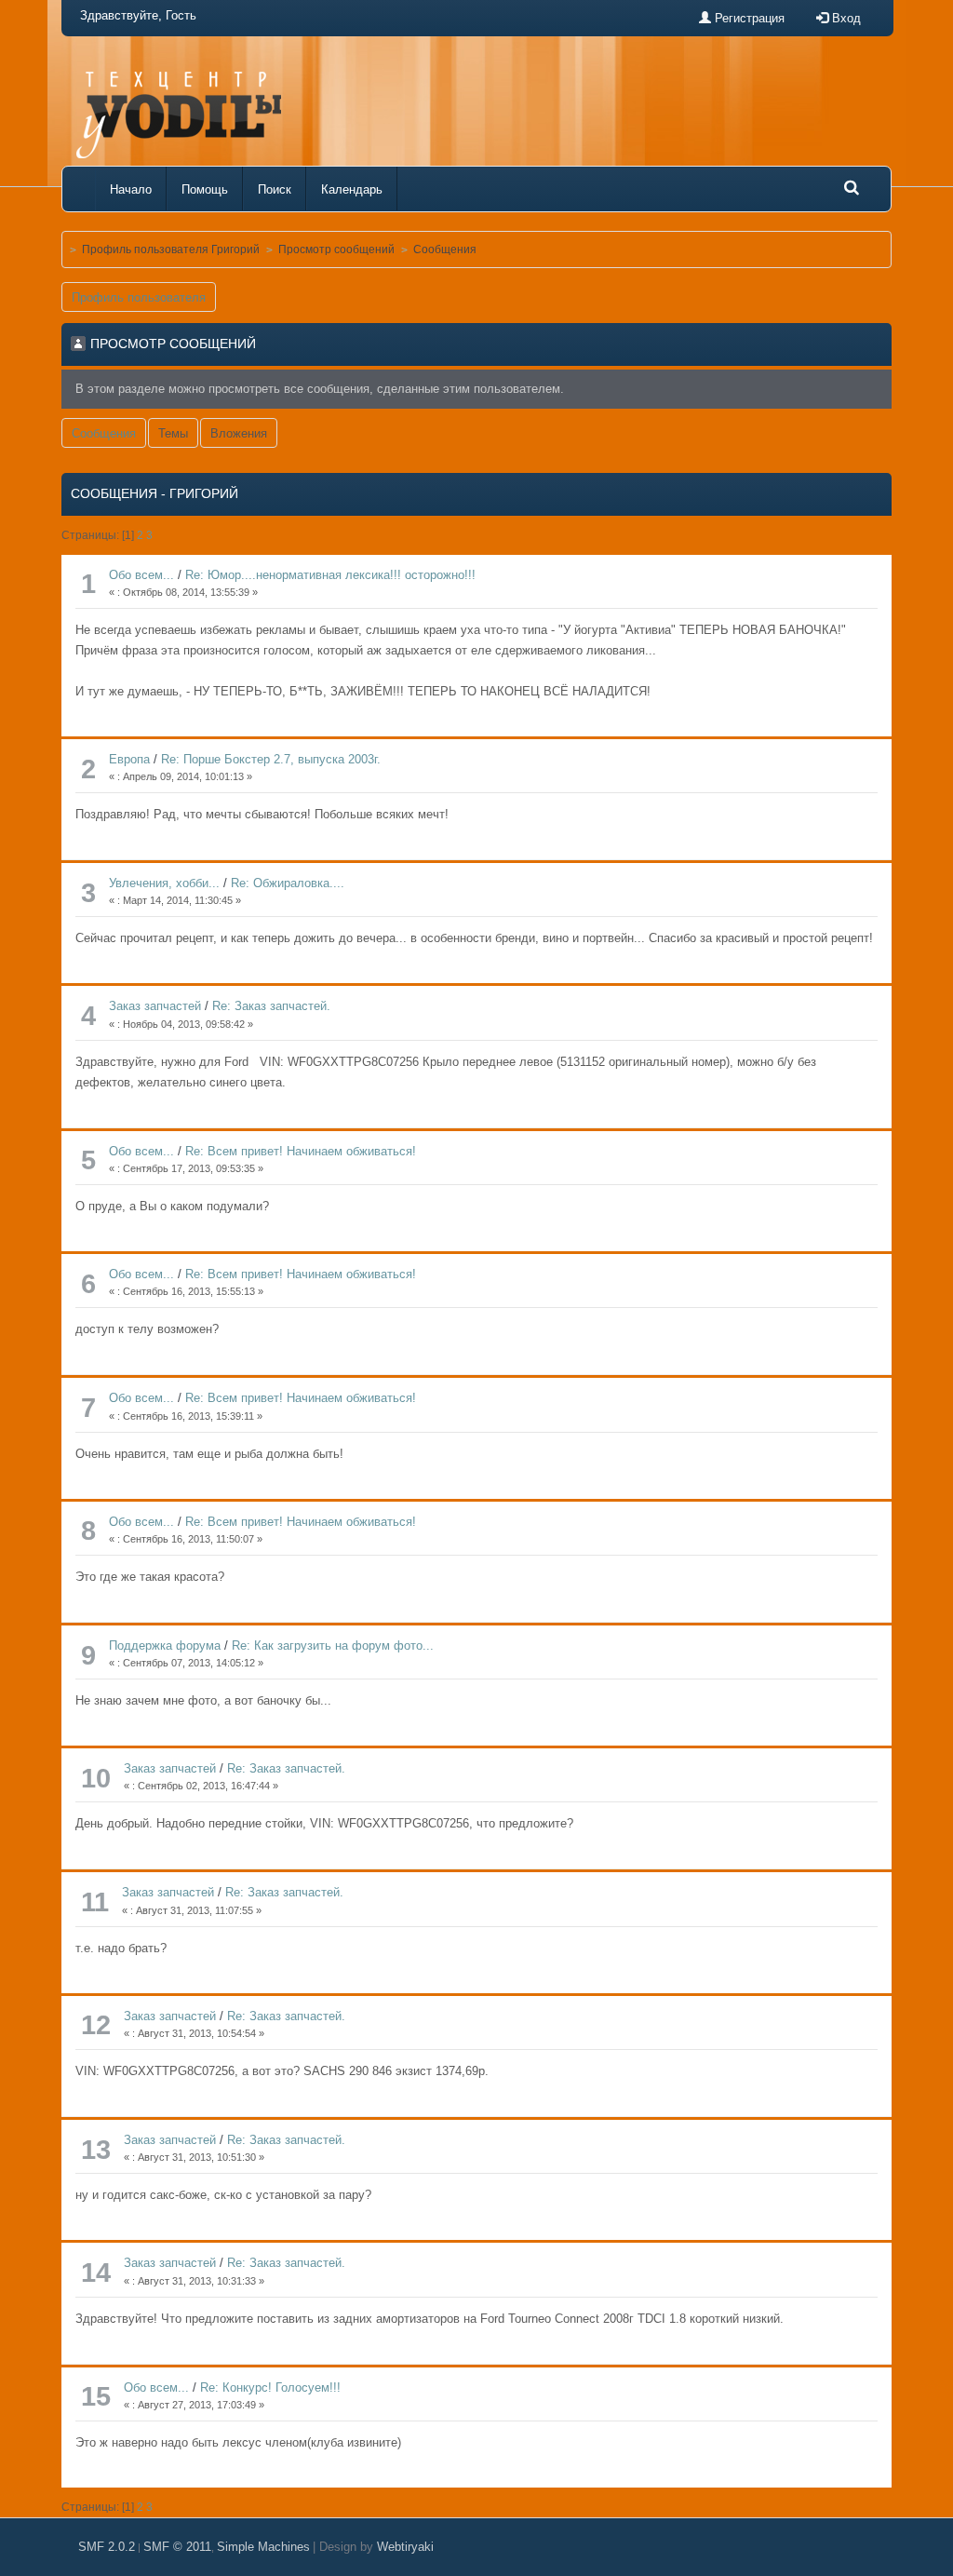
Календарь (352, 189)
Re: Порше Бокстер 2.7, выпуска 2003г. (271, 759)
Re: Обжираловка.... (288, 883)
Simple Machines (263, 2547)
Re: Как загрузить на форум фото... (333, 1645)
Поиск (275, 189)
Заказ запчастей (155, 1006)
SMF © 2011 (177, 2547)
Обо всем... (141, 575)
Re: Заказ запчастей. (271, 1006)
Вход (845, 18)
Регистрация (748, 18)
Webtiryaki (405, 2547)
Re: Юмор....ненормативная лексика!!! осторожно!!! (330, 575)
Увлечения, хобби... (164, 883)
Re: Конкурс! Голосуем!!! (270, 2387)
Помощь (205, 189)
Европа (129, 759)
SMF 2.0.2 (107, 2547)
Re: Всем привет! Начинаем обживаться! (301, 1151)
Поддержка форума (165, 1645)
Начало (131, 189)
